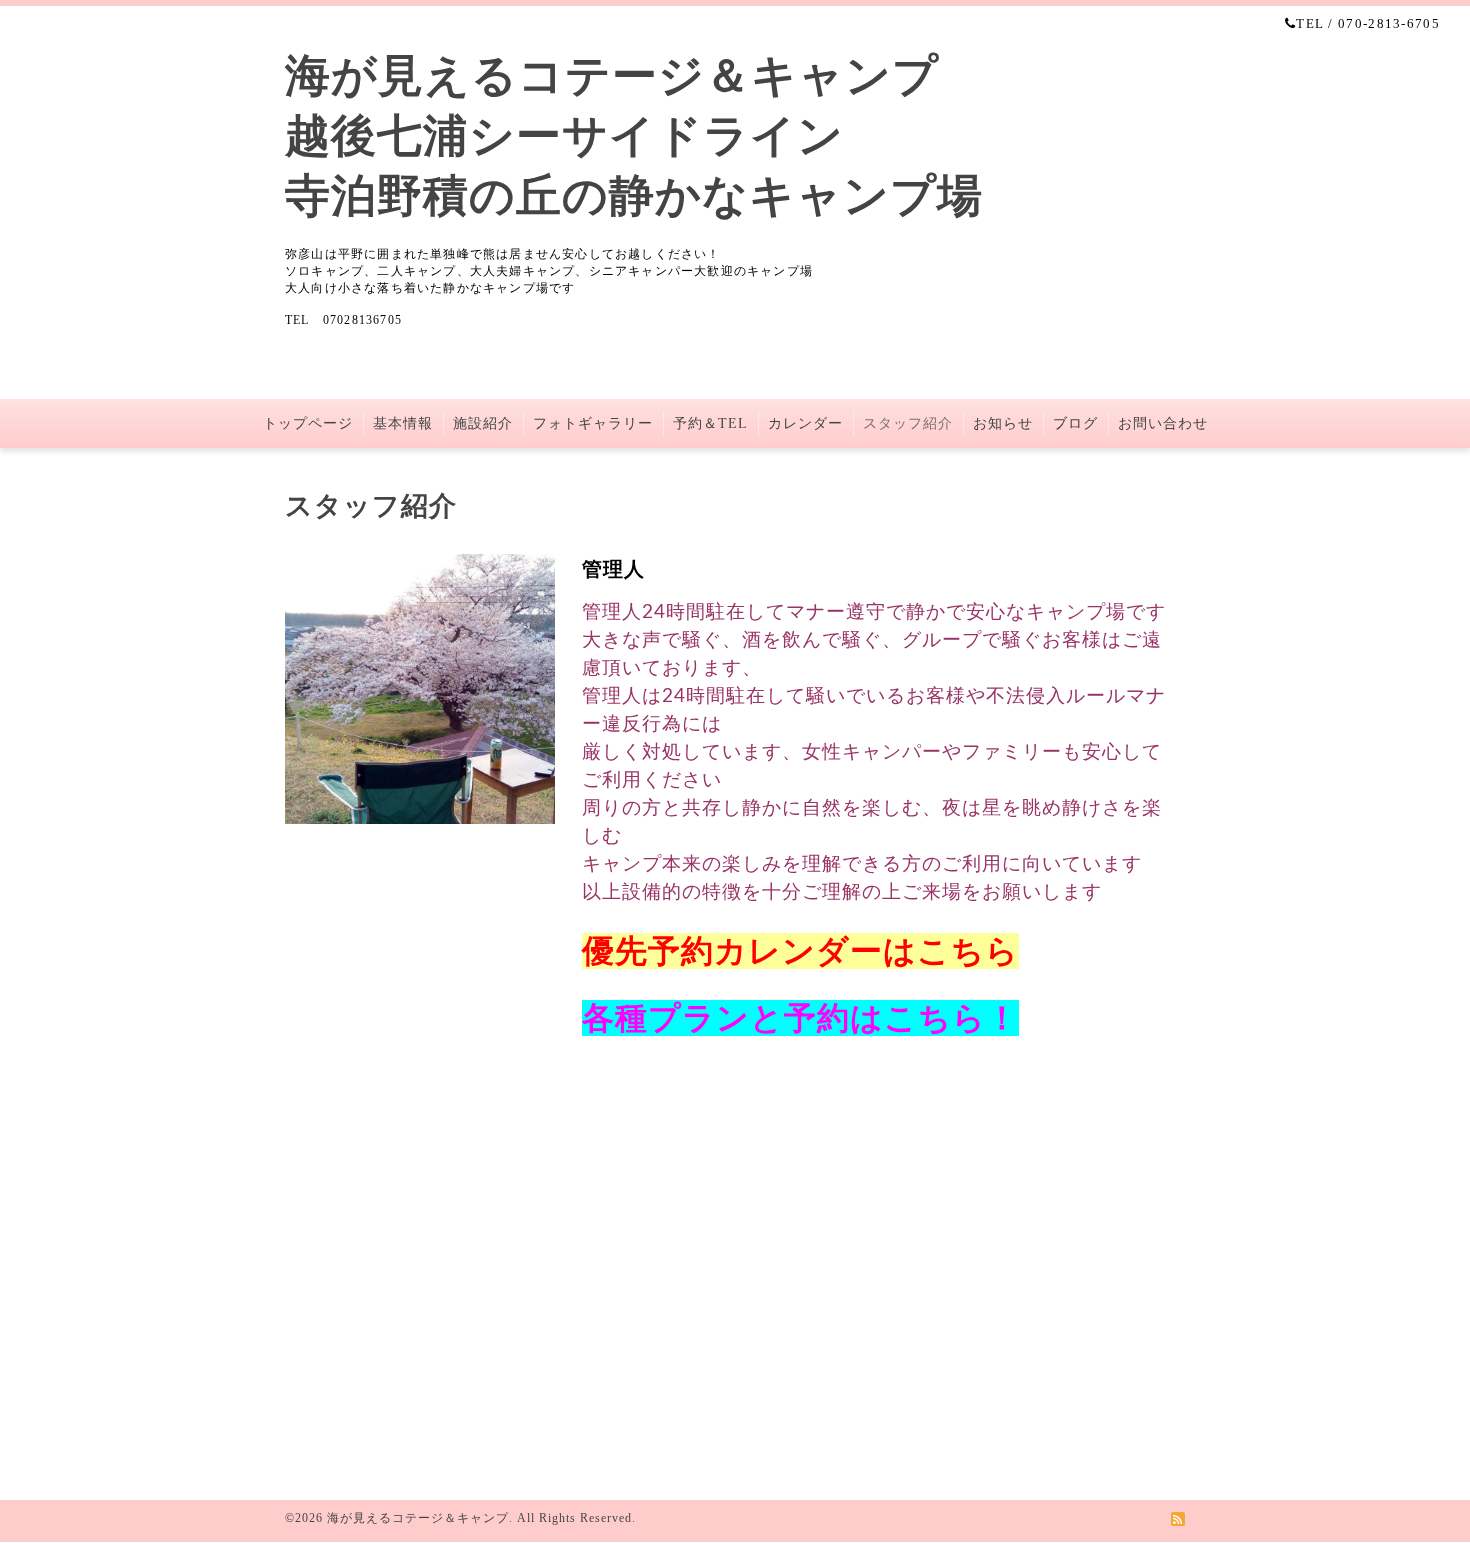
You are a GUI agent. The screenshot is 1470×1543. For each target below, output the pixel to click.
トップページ (308, 423)
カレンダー (805, 423)
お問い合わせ (1163, 423)
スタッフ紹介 (908, 423)
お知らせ (1003, 423)
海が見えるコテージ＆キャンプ (418, 1518)
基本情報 (403, 423)
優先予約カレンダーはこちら (800, 951)
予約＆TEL (710, 423)
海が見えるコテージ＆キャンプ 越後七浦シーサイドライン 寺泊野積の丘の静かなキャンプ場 (634, 136)
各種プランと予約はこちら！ (800, 1018)
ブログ (1075, 423)
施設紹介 (483, 423)
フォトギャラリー (593, 423)
